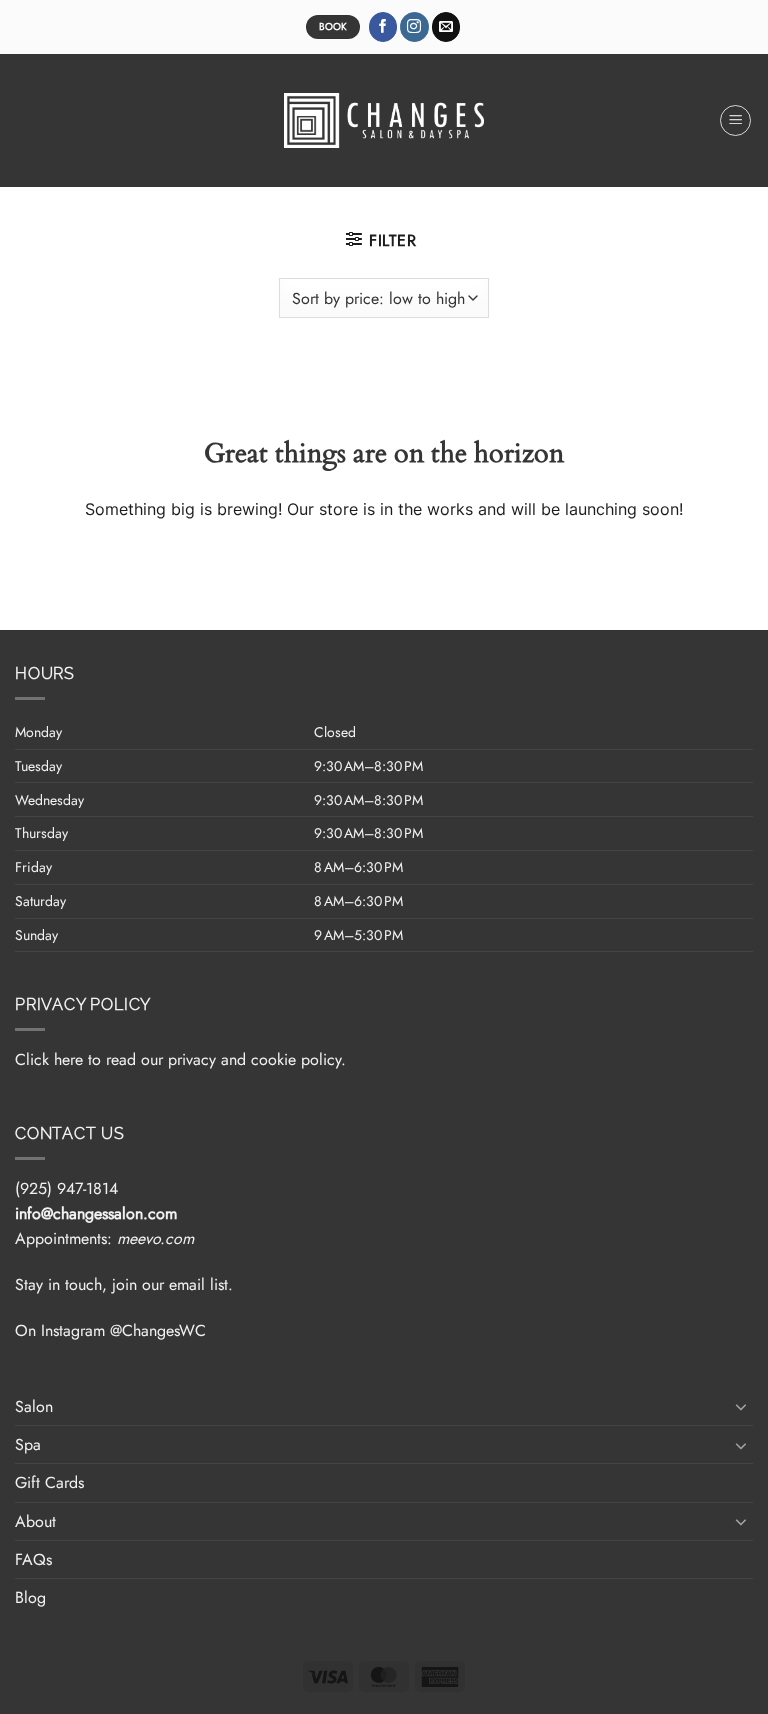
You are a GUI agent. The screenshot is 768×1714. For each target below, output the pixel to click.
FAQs (33, 1559)
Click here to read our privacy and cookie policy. (180, 1059)
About (35, 1521)
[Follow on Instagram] (414, 27)
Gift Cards (49, 1482)
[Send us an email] (446, 27)
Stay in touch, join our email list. (124, 1284)
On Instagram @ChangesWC (110, 1330)
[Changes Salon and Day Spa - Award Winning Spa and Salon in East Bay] (384, 120)
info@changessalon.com (96, 1213)
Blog (30, 1597)
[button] (736, 121)
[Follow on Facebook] (383, 27)
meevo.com (155, 1238)
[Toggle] (741, 1406)
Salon (34, 1406)
